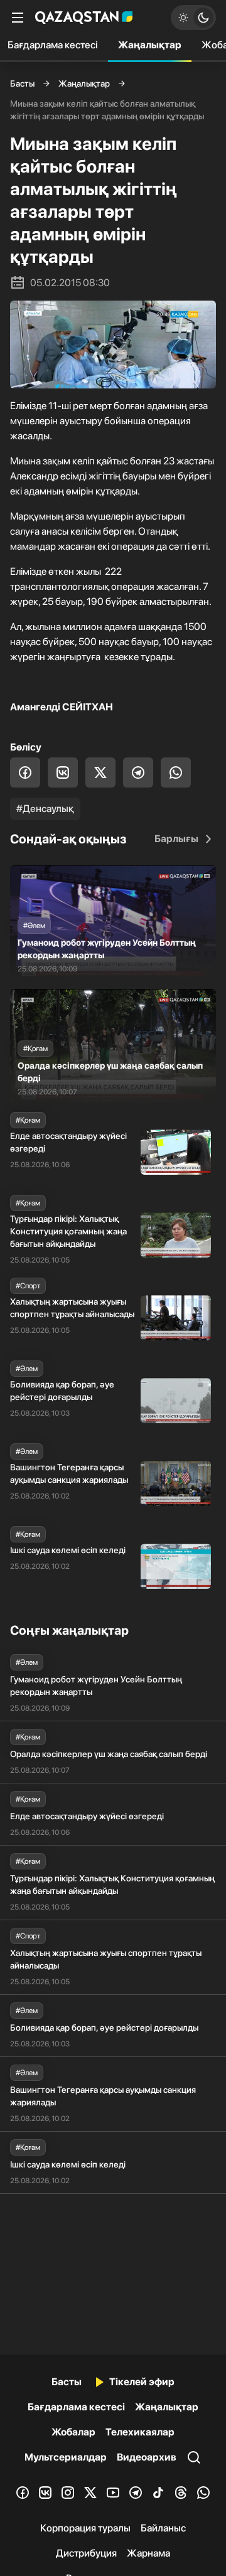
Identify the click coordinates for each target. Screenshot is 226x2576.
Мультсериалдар (66, 2457)
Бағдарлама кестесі (76, 2407)
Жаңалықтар (150, 45)
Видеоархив (147, 2457)
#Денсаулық (45, 809)
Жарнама (148, 2553)
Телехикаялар (140, 2432)
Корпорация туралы (85, 2528)
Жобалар (73, 2432)
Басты (22, 83)
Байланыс (163, 2528)
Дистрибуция (86, 2553)
